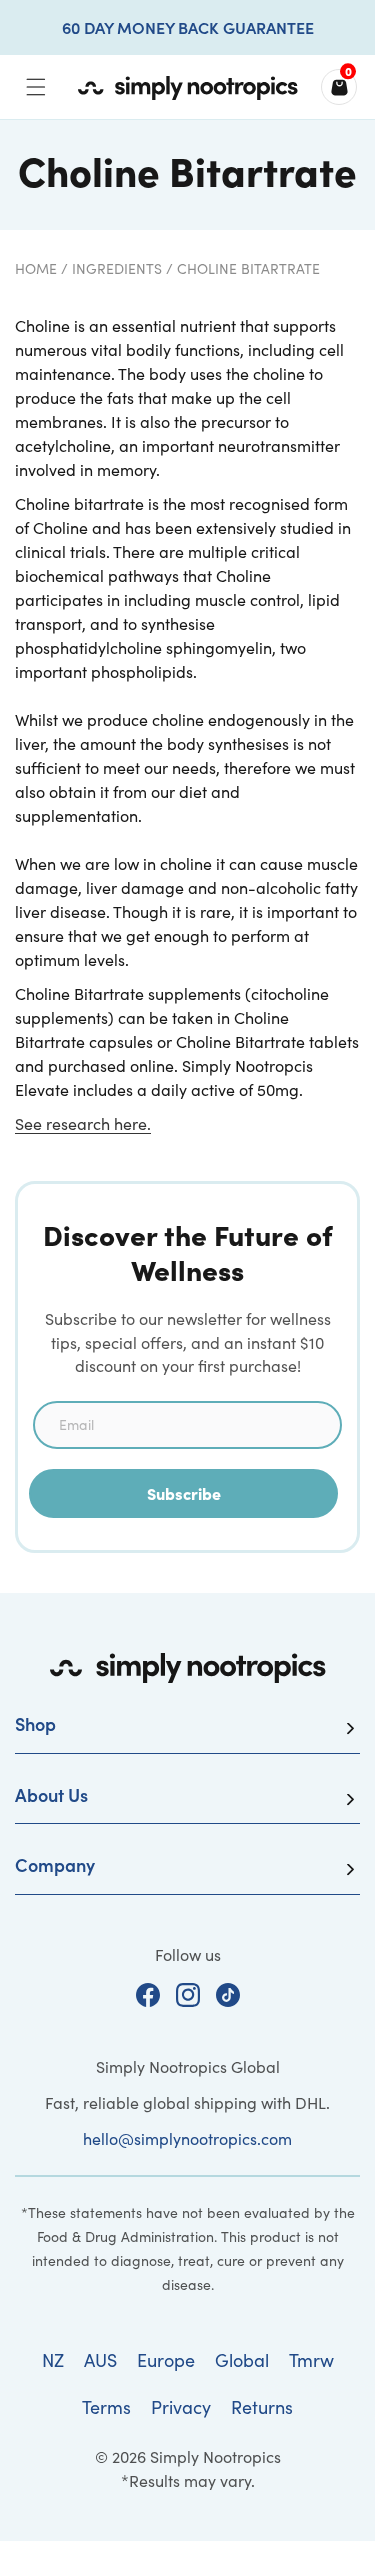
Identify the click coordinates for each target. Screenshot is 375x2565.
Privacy (181, 2407)
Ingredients (117, 268)
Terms (106, 2407)
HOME (36, 268)
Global (242, 2360)
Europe (166, 2360)
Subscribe (184, 1493)
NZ (53, 2360)
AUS (100, 2360)
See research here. (83, 1123)
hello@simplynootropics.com (187, 2138)
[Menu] (36, 87)
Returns (262, 2407)
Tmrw (311, 2360)
